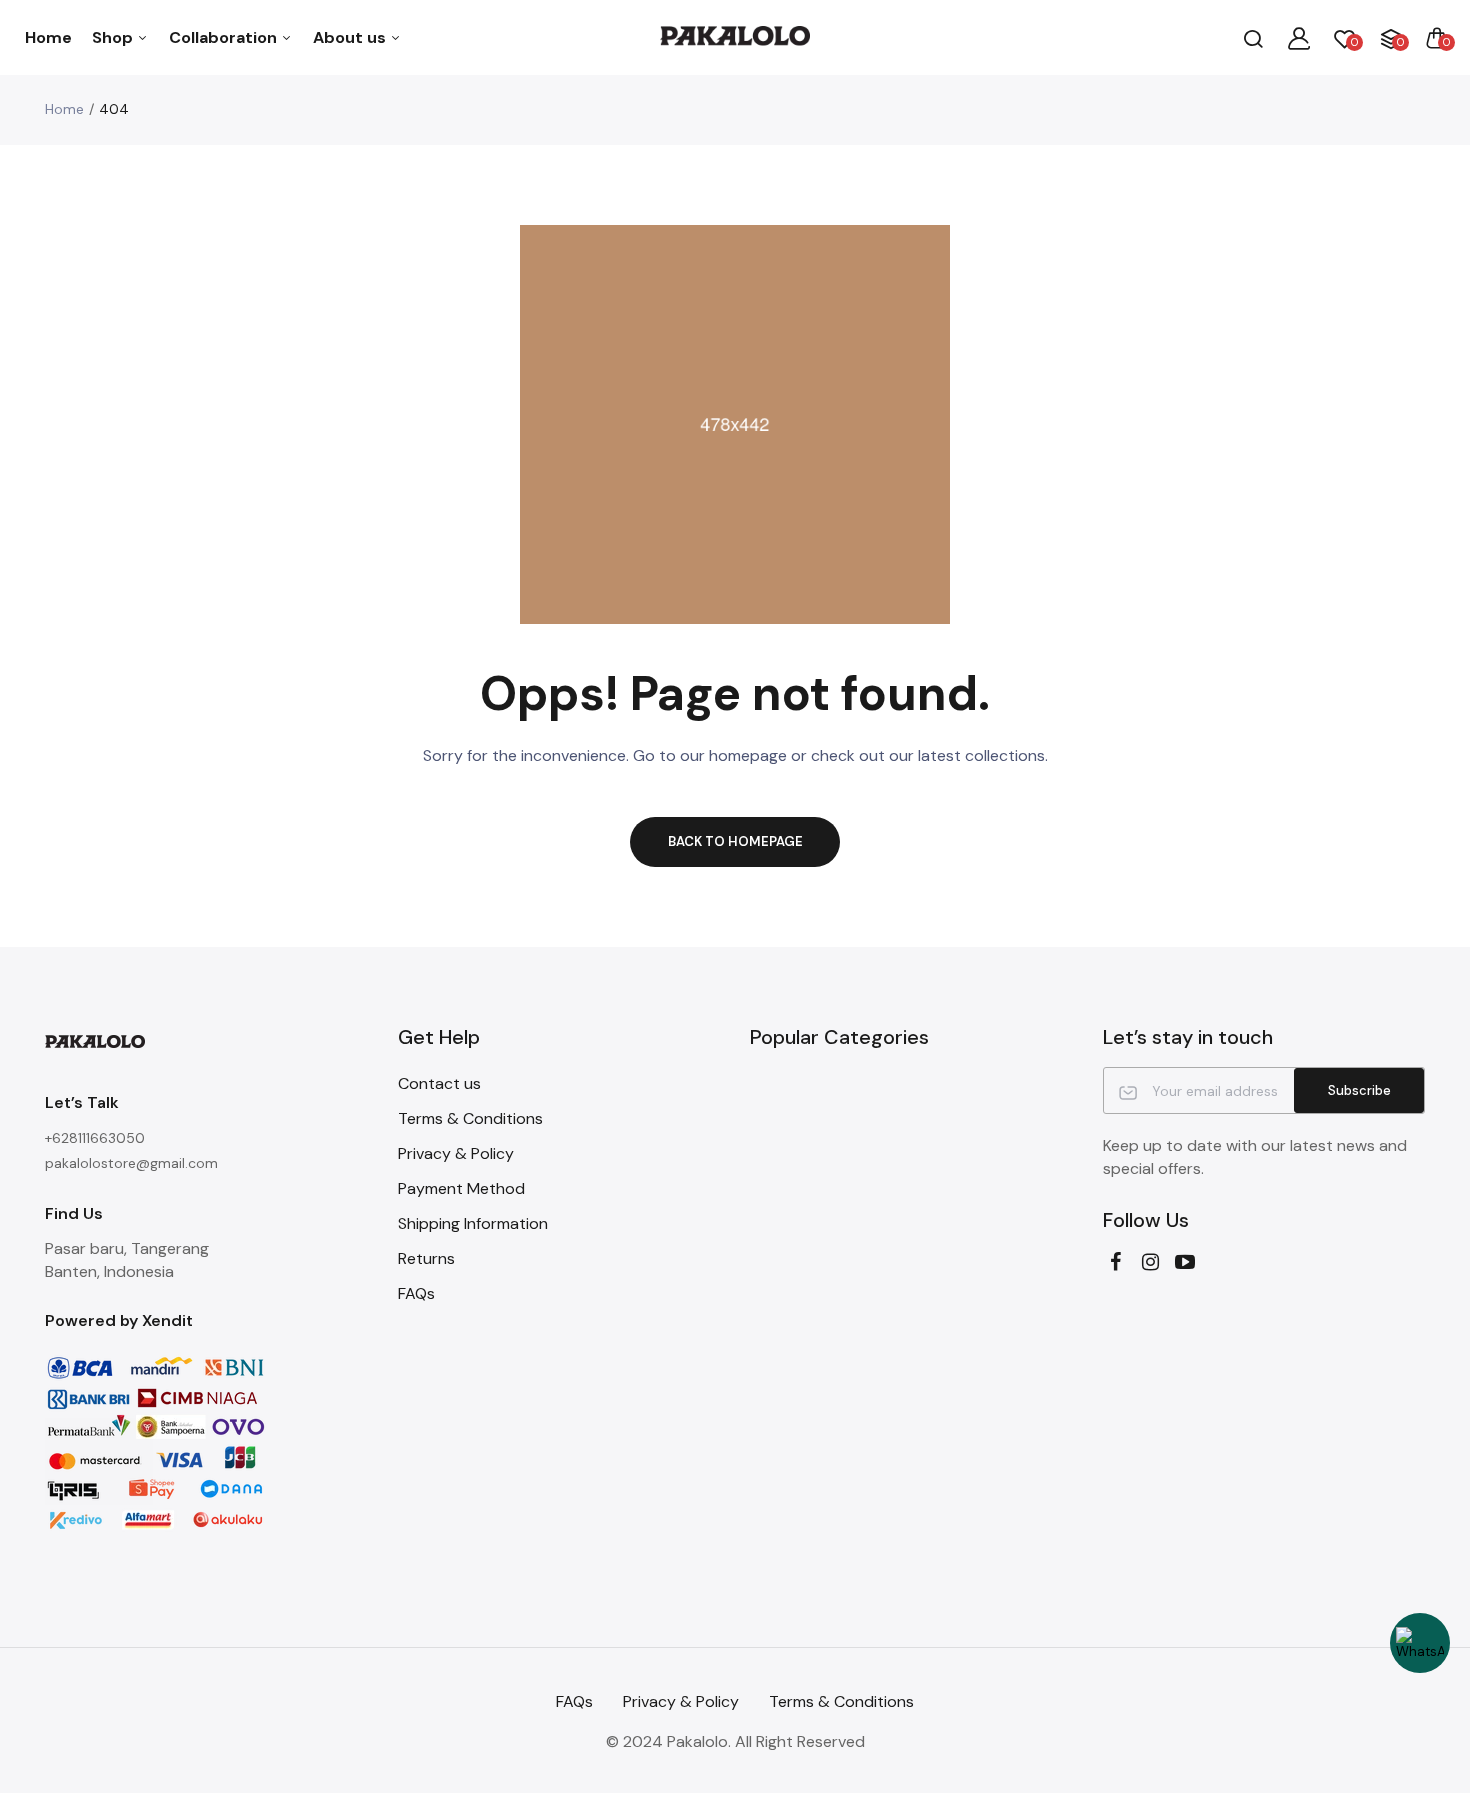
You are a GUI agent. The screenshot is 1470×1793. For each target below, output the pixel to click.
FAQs (416, 1293)
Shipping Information (473, 1223)
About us (351, 37)
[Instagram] (1150, 1262)
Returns (426, 1258)
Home (48, 37)
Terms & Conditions (470, 1118)
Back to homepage (735, 841)
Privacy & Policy (456, 1153)
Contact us (439, 1083)
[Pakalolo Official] (735, 37)
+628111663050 (95, 1138)
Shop (114, 37)
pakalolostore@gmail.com (131, 1163)
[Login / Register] (1299, 38)
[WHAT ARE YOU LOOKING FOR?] (1253, 38)
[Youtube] (1185, 1262)
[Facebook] (1115, 1262)
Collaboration (225, 37)
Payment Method (461, 1188)
